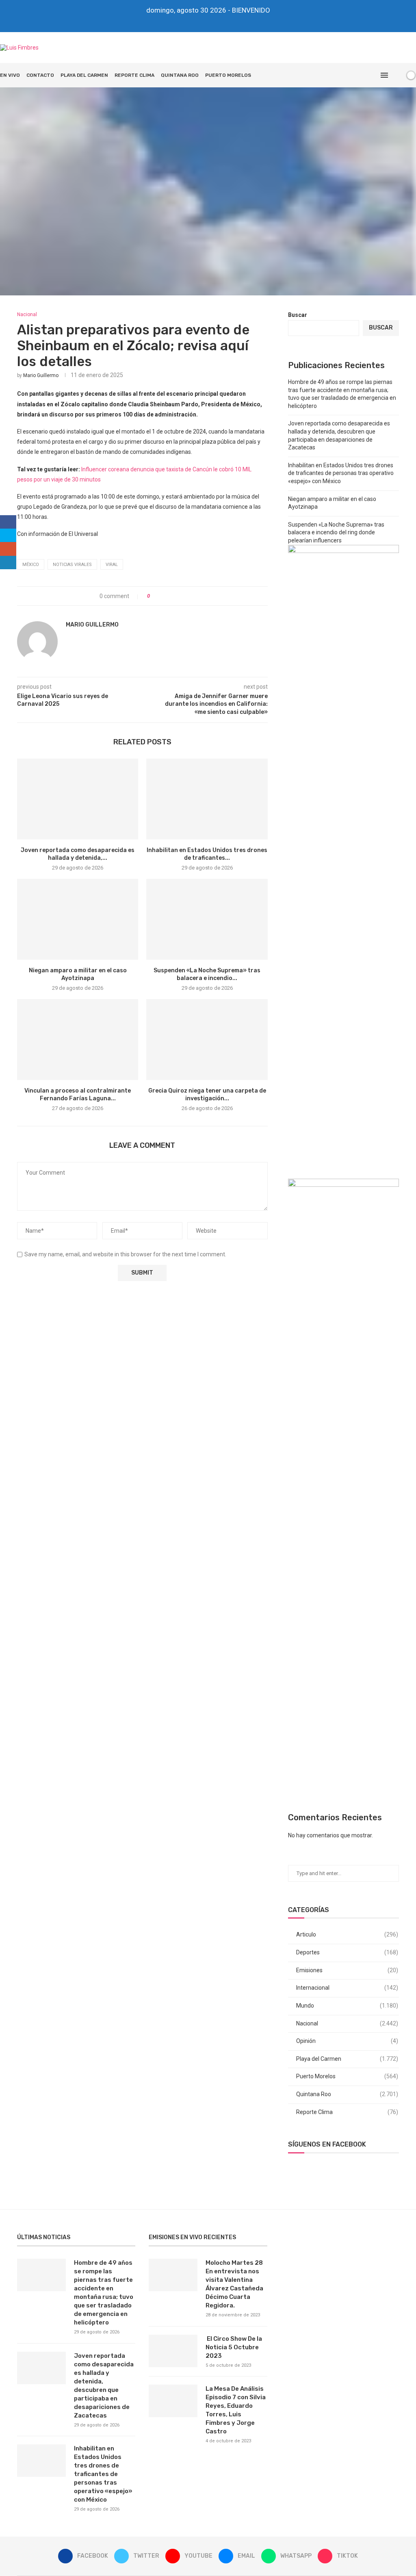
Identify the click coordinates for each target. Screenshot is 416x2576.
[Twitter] (192, 21)
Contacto (40, 75)
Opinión (347, 2041)
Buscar (298, 315)
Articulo (347, 1934)
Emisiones (347, 1970)
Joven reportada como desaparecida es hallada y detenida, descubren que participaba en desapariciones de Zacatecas (104, 2386)
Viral (112, 565)
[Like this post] (154, 596)
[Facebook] (181, 21)
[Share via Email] (186, 596)
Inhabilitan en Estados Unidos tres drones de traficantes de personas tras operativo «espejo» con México (341, 473)
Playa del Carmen (84, 75)
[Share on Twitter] (171, 596)
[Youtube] (203, 21)
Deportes (347, 1952)
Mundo (347, 2006)
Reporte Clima (134, 75)
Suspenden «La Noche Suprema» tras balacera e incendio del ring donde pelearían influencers (336, 532)
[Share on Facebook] (163, 596)
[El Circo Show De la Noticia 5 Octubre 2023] (173, 2351)
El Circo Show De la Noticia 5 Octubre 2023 (234, 2347)
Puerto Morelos (228, 75)
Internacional (347, 1988)
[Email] (214, 21)
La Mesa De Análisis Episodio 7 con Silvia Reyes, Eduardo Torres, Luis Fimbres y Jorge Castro (236, 2410)
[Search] (397, 75)
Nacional (347, 2023)
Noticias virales (72, 565)
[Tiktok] (236, 21)
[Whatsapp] (225, 21)
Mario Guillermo (41, 375)
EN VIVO (10, 75)
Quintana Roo (180, 75)
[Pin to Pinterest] (179, 596)
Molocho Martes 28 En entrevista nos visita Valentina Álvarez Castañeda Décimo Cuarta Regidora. (234, 2284)
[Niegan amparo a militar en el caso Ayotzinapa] (78, 919)
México (31, 565)
